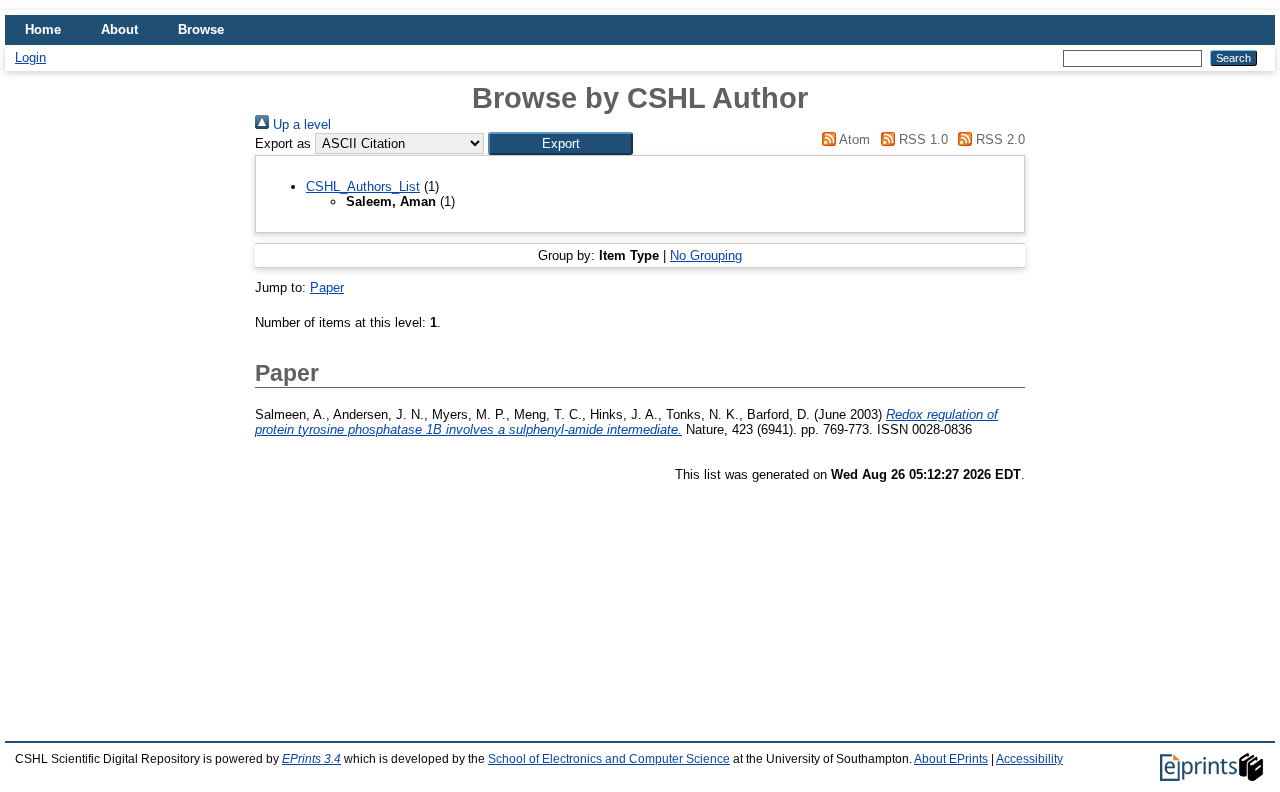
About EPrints (951, 759)
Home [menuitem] (43, 29)
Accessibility (1029, 759)
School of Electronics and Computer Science (609, 759)
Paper (327, 287)
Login (30, 57)
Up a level (300, 124)
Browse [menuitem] (201, 29)
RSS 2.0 (998, 139)
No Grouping (706, 255)
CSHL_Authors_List (363, 186)
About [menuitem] (119, 29)
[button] (560, 143)
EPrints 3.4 (311, 759)
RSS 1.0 (921, 139)
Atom (853, 139)
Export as (283, 143)
